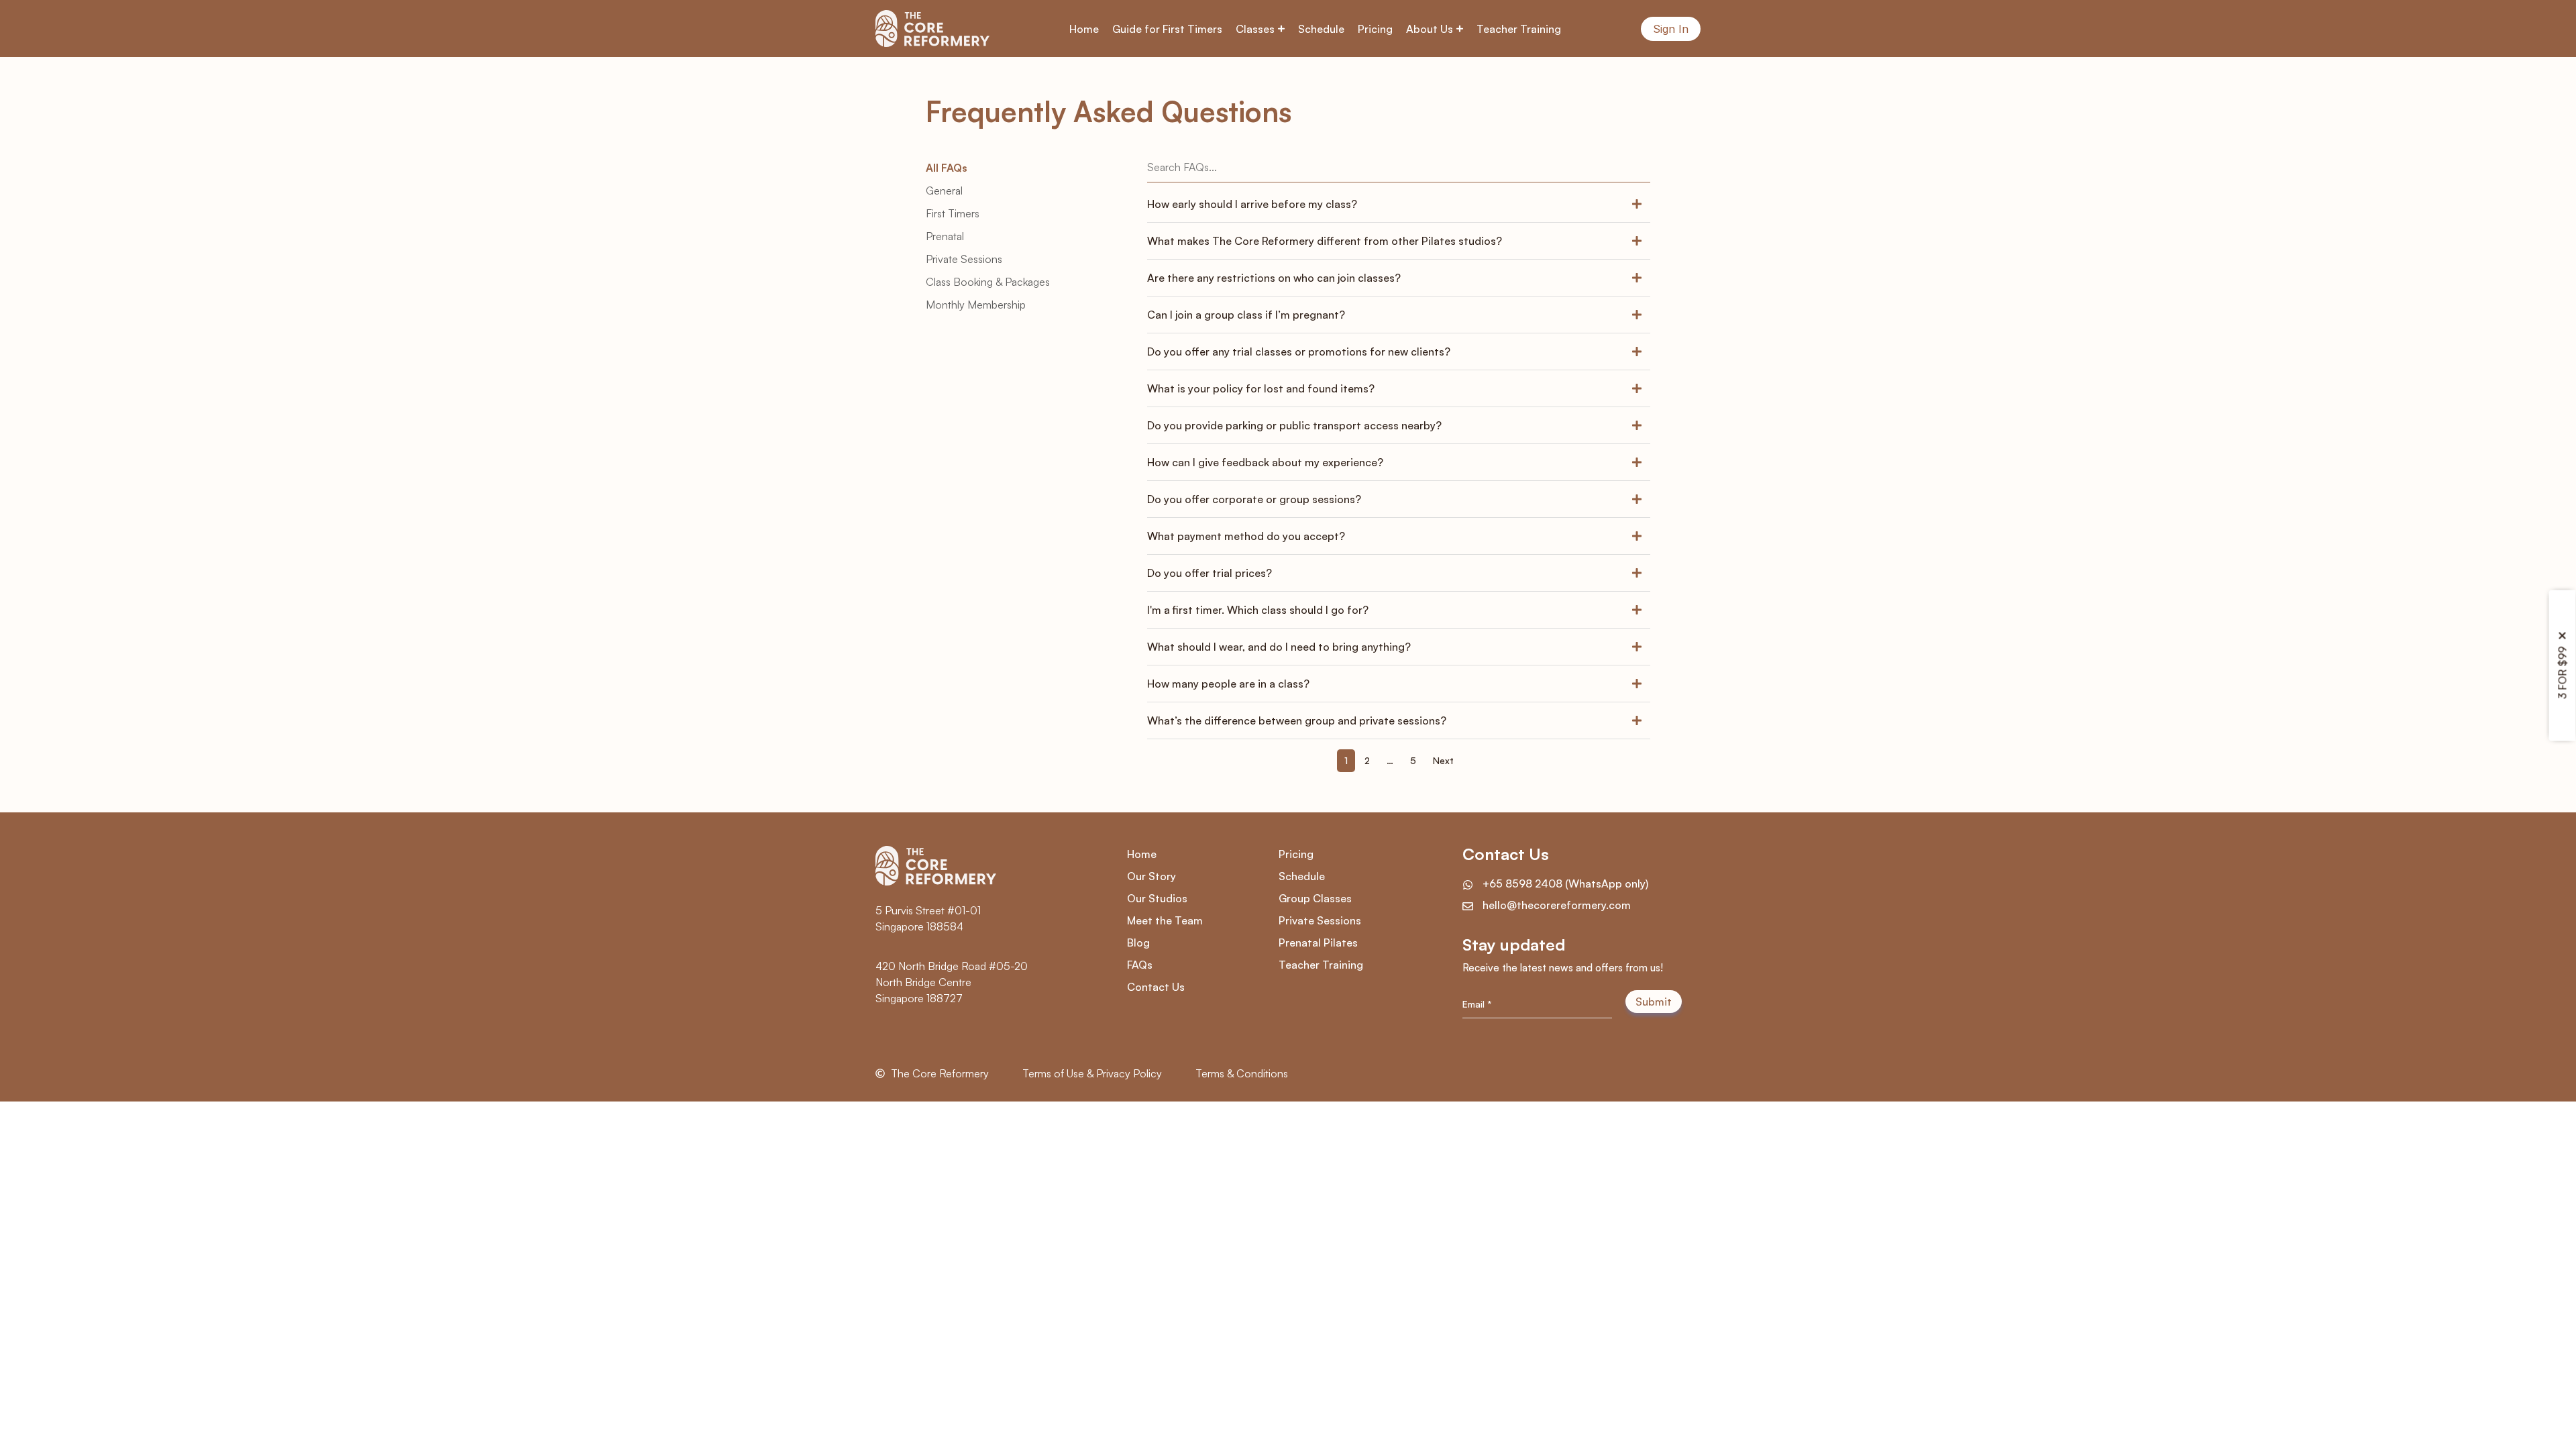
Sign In (1671, 29)
